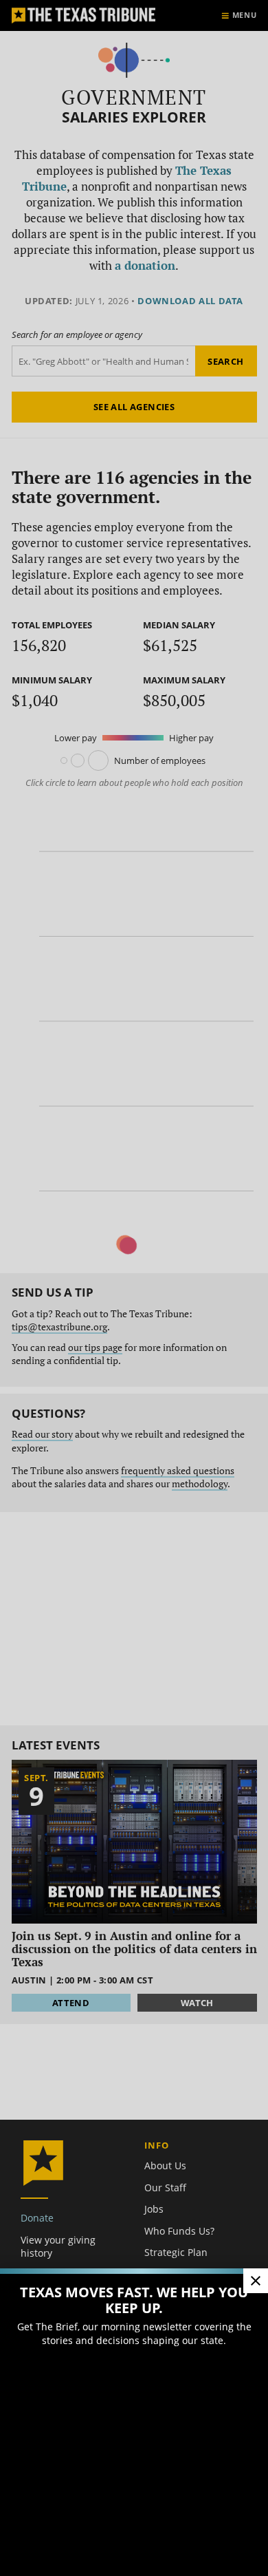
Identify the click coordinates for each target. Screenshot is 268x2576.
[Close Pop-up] (256, 2281)
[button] (134, 1288)
